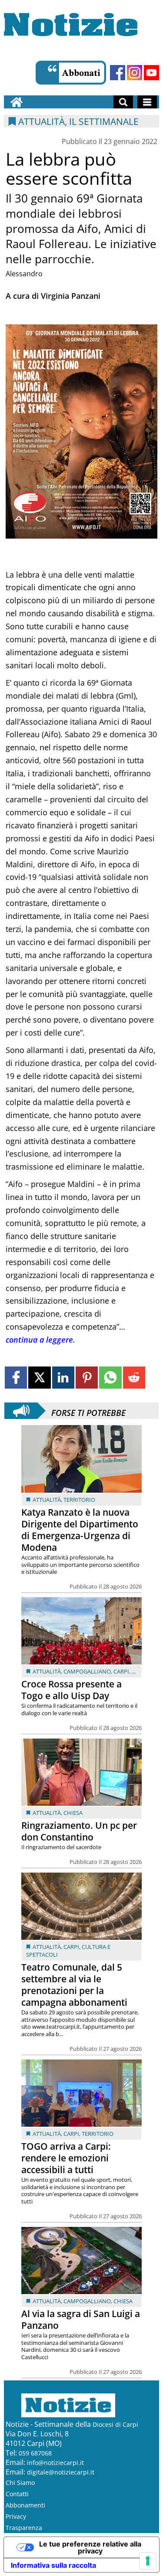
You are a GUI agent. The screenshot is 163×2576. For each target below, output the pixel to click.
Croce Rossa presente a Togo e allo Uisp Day (72, 1690)
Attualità (47, 1500)
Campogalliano (87, 1671)
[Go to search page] (123, 102)
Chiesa (73, 1813)
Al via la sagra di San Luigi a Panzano (81, 2319)
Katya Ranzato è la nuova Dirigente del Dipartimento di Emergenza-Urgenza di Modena (80, 1530)
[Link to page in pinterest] (87, 1378)
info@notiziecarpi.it (55, 2463)
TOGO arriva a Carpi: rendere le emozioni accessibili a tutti (66, 2158)
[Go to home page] (17, 102)
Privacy (16, 2516)
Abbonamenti (25, 2505)
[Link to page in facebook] (16, 1378)
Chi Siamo (20, 2483)
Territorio (79, 1500)
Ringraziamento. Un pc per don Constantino (79, 1831)
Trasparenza (24, 2528)
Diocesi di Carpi (115, 2424)
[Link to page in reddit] (134, 1378)
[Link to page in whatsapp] (110, 1378)
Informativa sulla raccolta (53, 2565)
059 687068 (35, 2453)
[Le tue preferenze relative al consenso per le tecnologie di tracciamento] (148, 2561)
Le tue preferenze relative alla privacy (90, 2547)
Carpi (121, 1671)
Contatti (17, 2494)
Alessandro (24, 274)
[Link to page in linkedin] (63, 1378)
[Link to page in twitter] (39, 1378)
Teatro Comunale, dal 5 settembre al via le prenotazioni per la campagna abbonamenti (74, 1985)
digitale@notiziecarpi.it (61, 2472)
